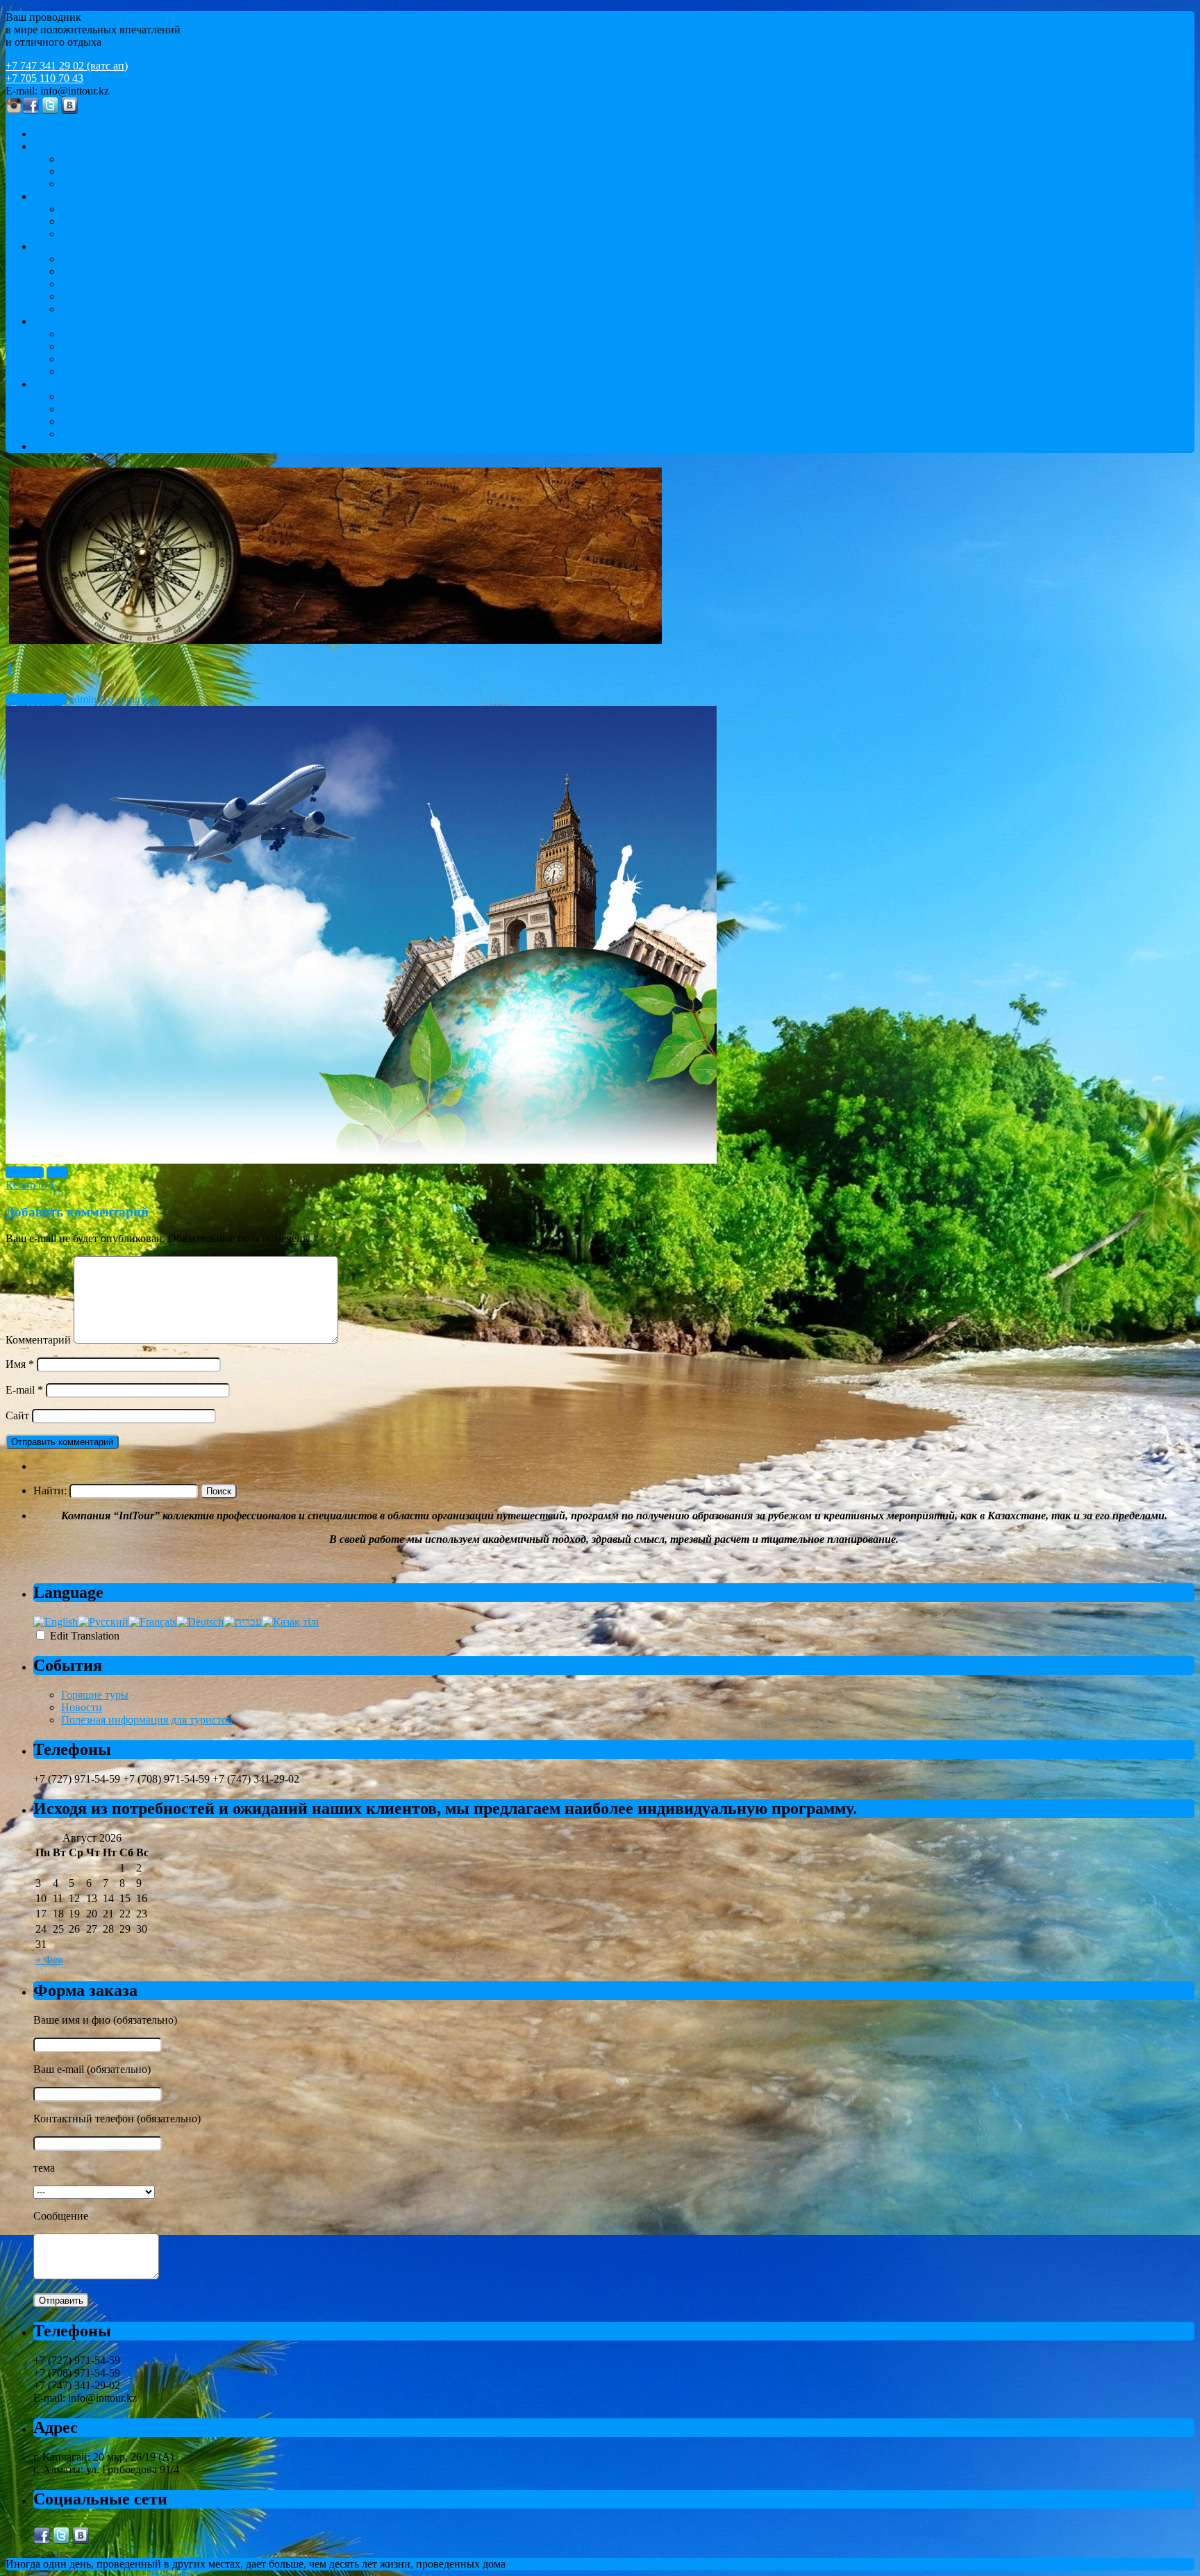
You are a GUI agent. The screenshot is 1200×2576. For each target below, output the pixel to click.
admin (83, 699)
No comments (130, 699)
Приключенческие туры (118, 359)
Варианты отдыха (76, 196)
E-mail (24, 1390)
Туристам (56, 384)
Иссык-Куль (90, 234)
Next (57, 1172)
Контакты (57, 446)
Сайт (17, 1415)
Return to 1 (30, 1185)
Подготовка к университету (127, 271)
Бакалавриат (91, 284)
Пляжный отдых (100, 221)
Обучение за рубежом (85, 246)
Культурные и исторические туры (141, 346)
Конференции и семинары (124, 159)
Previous (25, 1172)
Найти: (50, 1491)
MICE (47, 146)
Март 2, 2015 (36, 699)
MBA (74, 309)
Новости (82, 1707)
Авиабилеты (91, 396)
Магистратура (94, 296)
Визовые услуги (100, 421)
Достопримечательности (119, 334)
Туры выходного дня (110, 371)
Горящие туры (95, 1695)
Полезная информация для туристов (147, 1720)
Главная (52, 134)
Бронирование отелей (113, 409)
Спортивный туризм (110, 184)
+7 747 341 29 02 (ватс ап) (67, 66)
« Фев (49, 1959)
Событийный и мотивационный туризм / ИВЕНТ (180, 171)
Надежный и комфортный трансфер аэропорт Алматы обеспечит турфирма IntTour (258, 434)
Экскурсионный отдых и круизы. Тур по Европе (177, 209)
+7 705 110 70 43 (44, 78)
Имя (20, 1364)
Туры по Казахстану (81, 321)
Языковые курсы (101, 259)
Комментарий (38, 1340)
